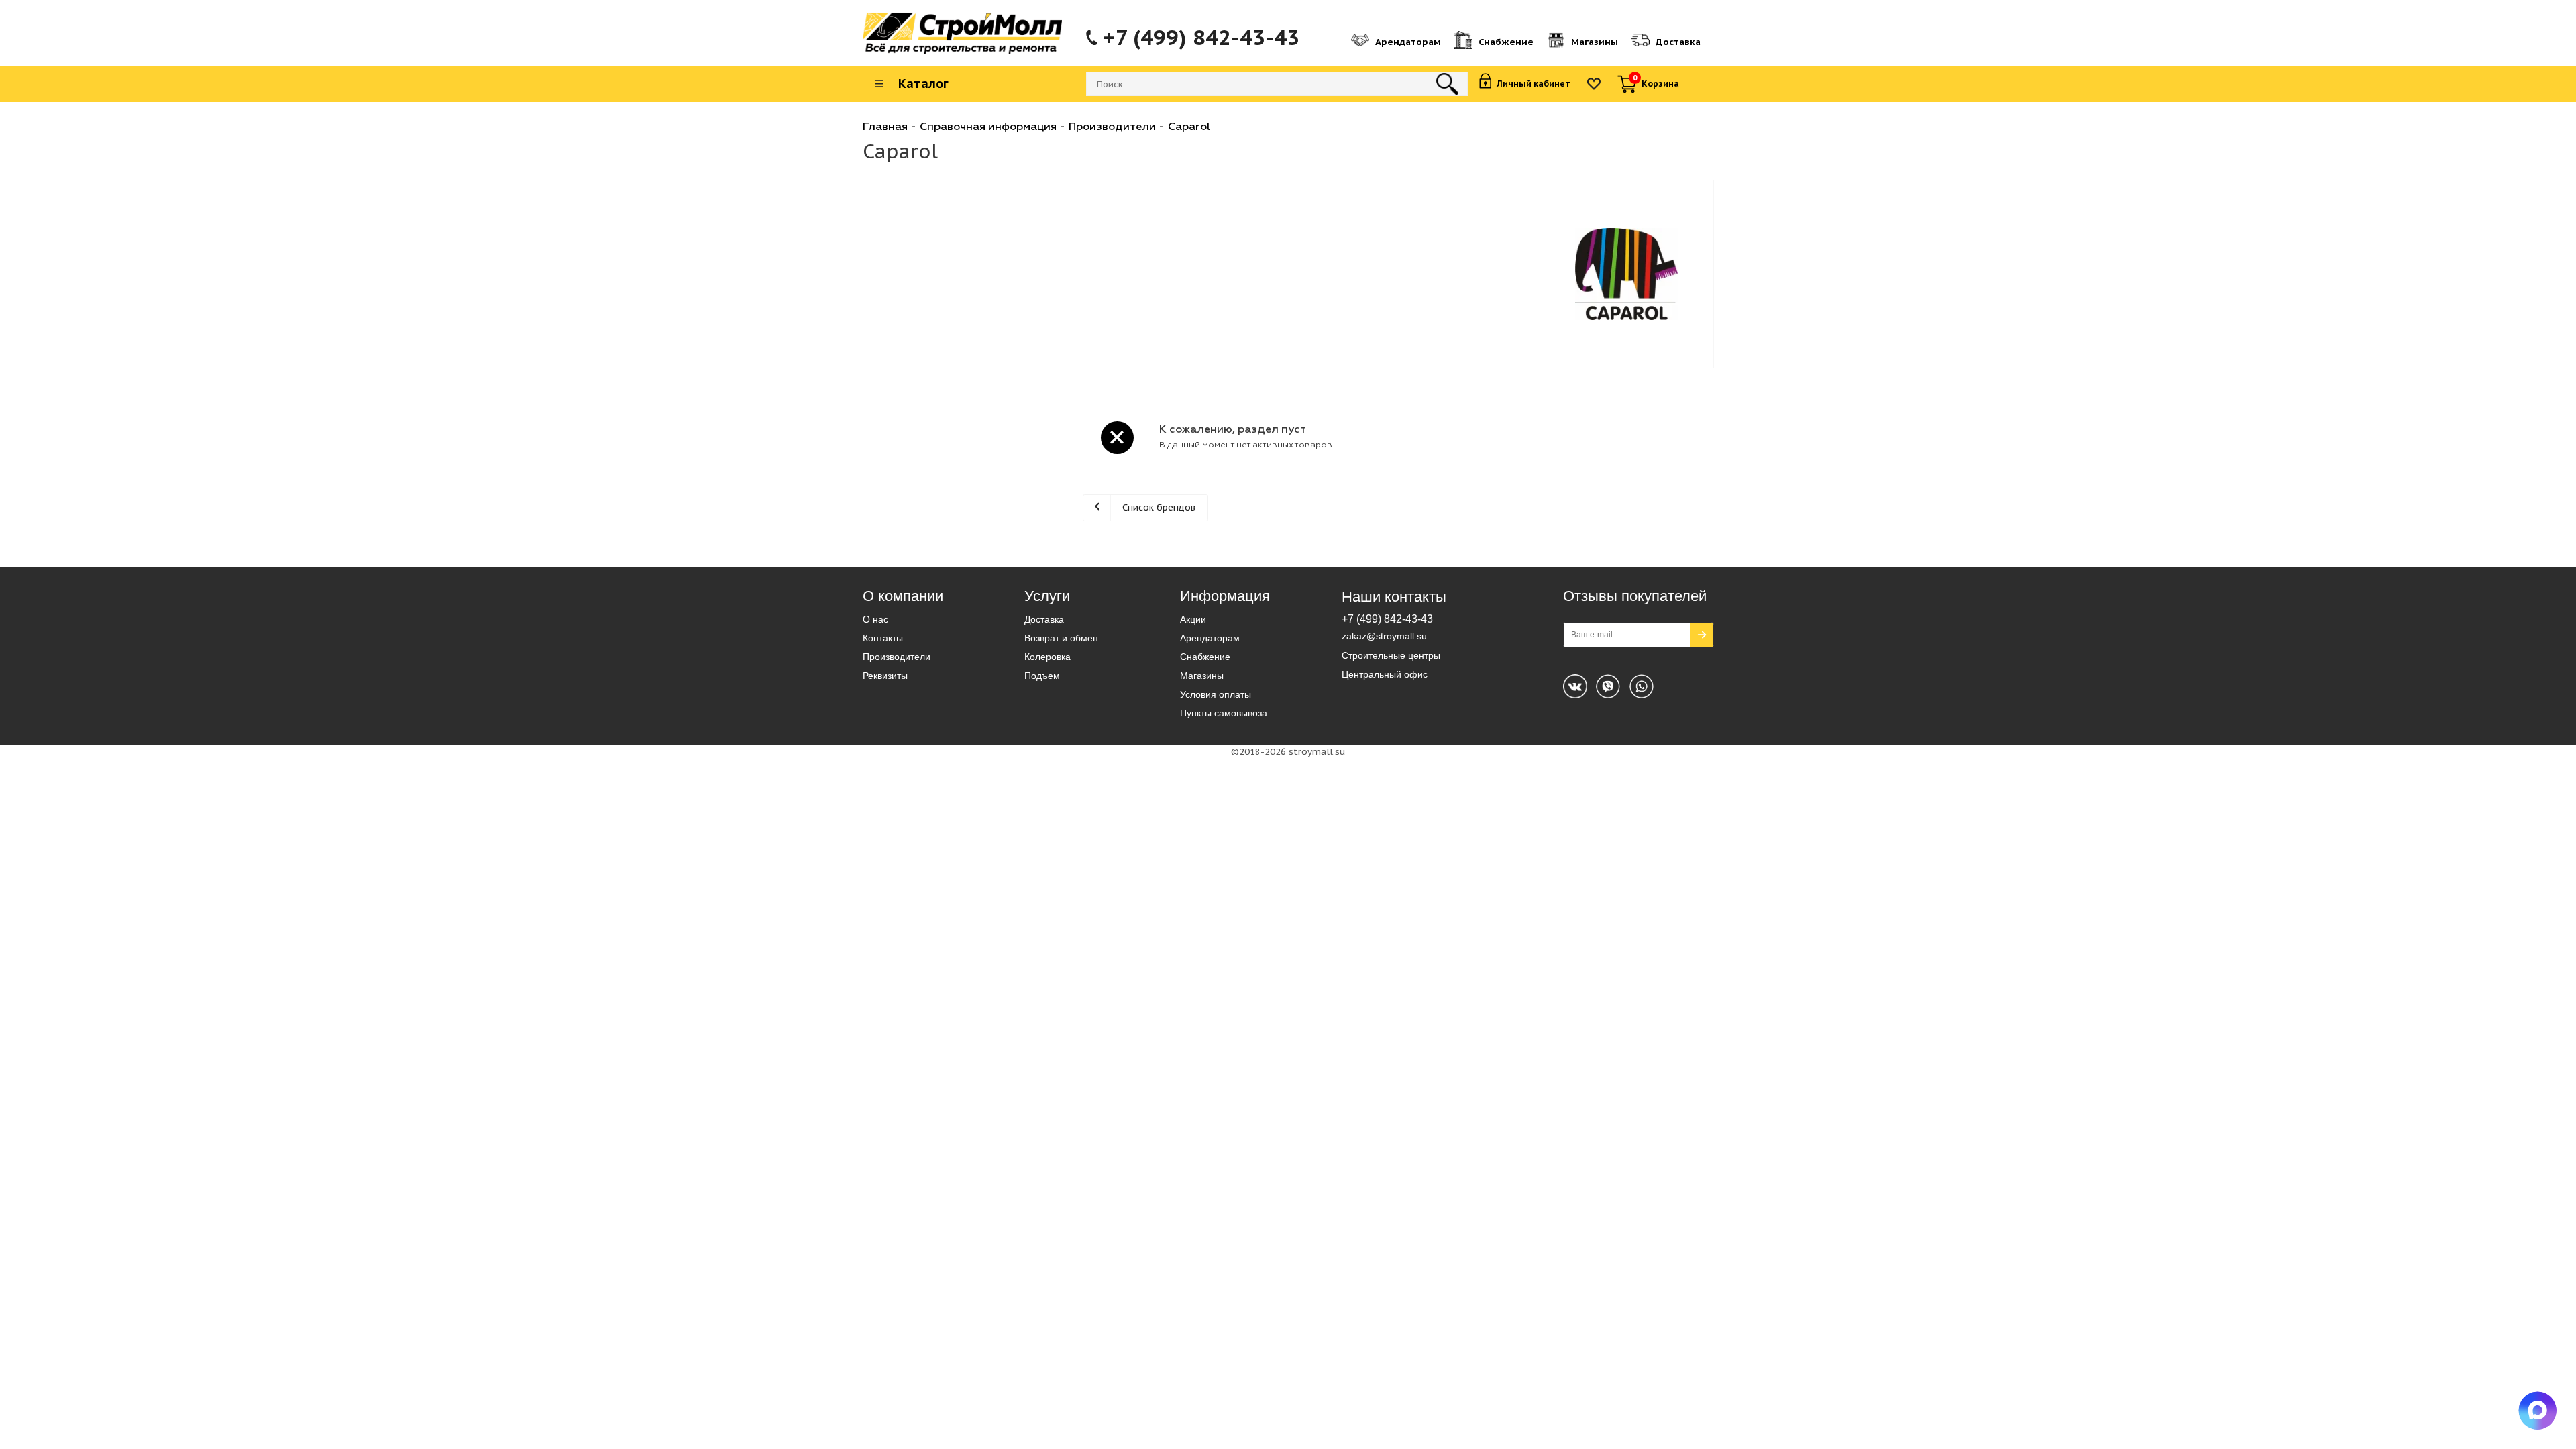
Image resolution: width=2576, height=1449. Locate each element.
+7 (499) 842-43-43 (1201, 38)
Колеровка (1048, 657)
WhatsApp (1608, 686)
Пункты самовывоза (1224, 713)
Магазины (1202, 676)
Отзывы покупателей (1635, 596)
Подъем (1042, 676)
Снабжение (1205, 657)
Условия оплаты (1216, 694)
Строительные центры (1391, 655)
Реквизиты (885, 676)
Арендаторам (1210, 638)
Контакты (883, 638)
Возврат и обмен (1061, 638)
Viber (1642, 686)
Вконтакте (1575, 686)
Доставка (1044, 619)
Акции (1193, 619)
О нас (875, 619)
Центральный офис (1385, 674)
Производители (897, 657)
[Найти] (1447, 84)
